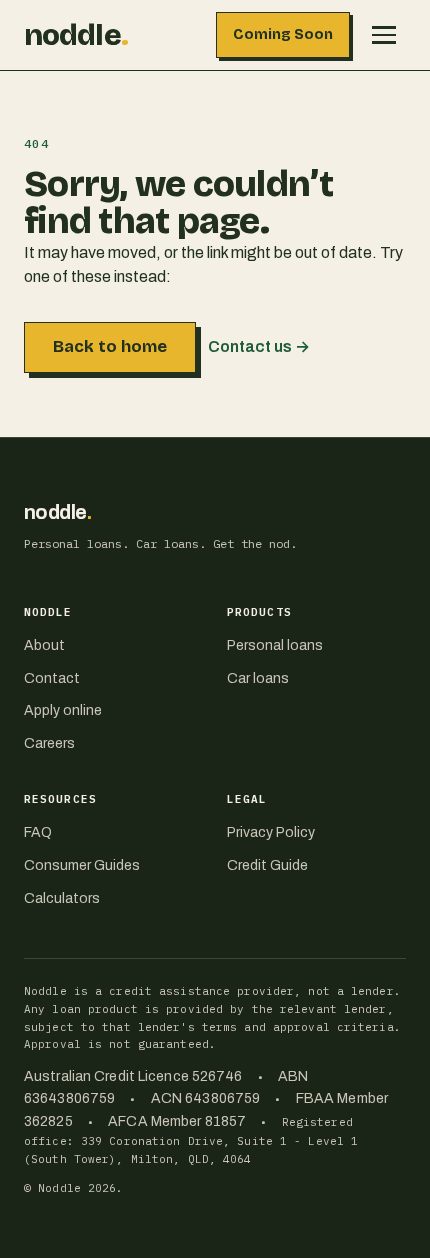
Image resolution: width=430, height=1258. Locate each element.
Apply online (63, 710)
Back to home (110, 346)
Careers (49, 743)
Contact (52, 678)
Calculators (62, 898)
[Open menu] (384, 35)
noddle (76, 35)
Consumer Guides (82, 865)
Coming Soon (283, 34)
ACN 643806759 (205, 1098)
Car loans (258, 678)
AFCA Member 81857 (177, 1121)
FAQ (38, 832)
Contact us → (259, 346)
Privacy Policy (271, 832)
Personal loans (275, 645)
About (44, 645)
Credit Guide (267, 865)
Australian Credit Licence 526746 (133, 1076)
